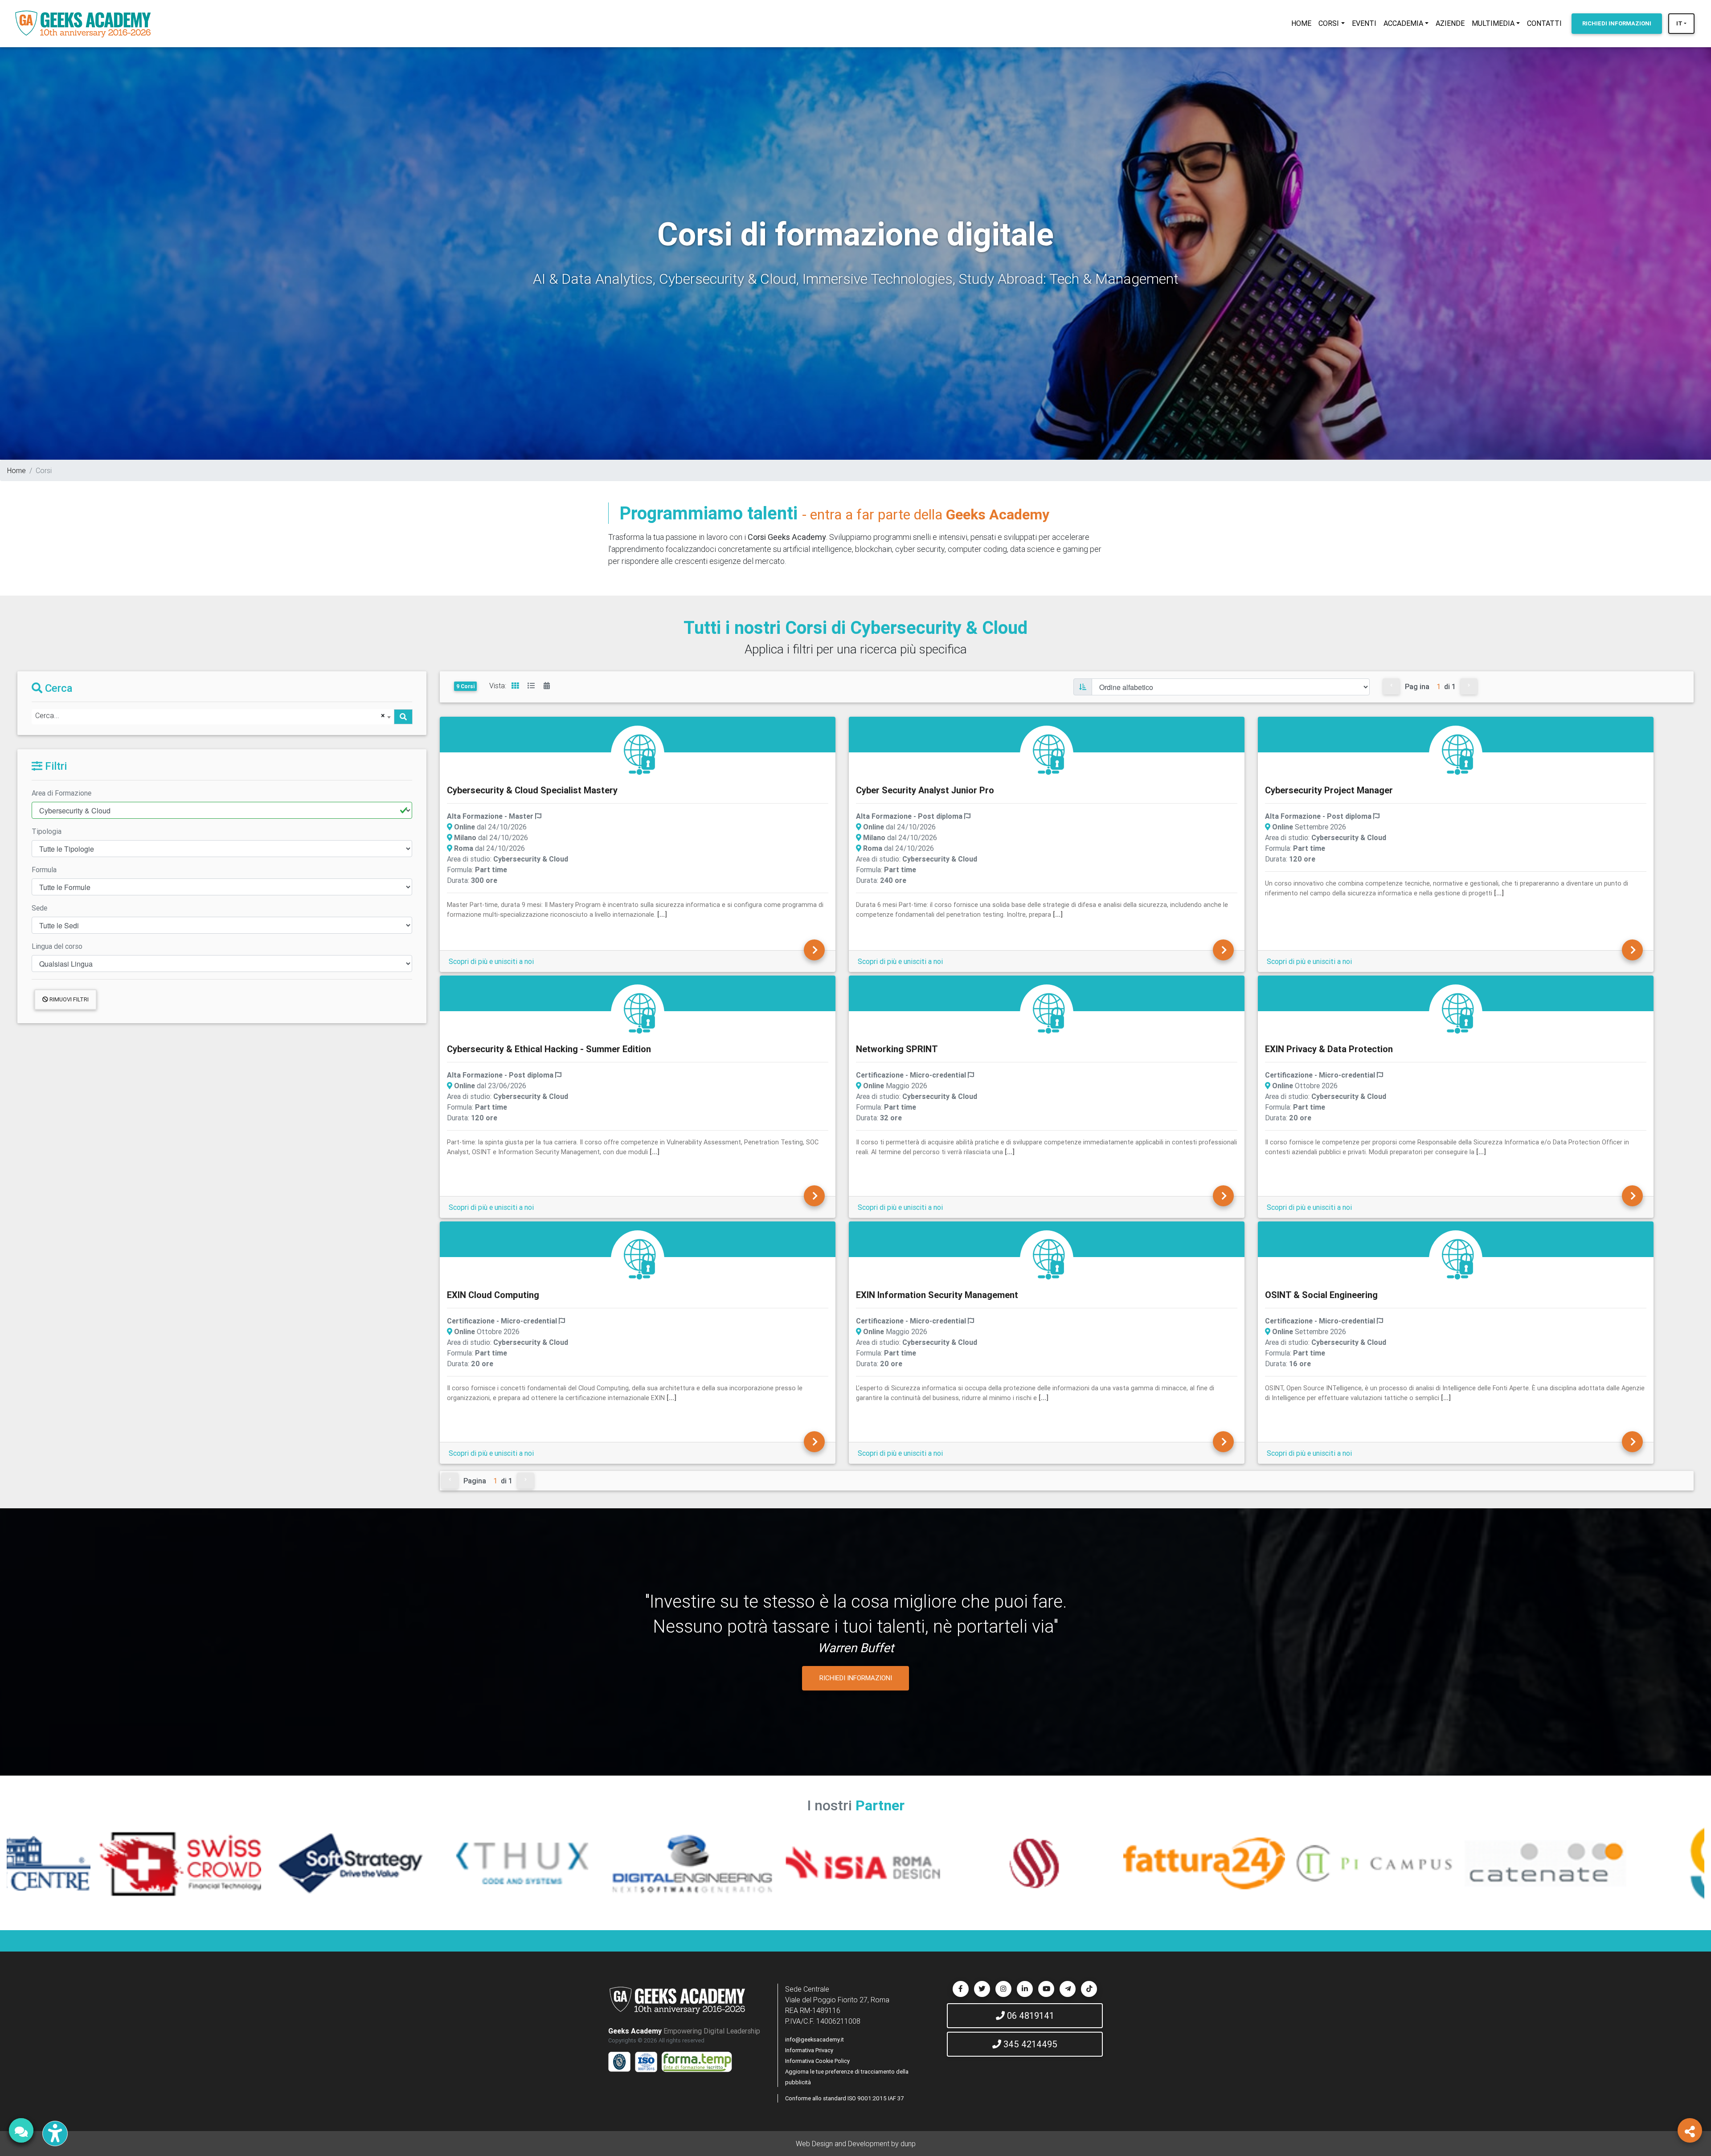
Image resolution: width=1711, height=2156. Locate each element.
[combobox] (213, 717)
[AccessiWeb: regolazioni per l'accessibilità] (55, 2134)
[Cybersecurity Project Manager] (1458, 754)
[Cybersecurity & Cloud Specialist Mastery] (640, 754)
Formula (44, 870)
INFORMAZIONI (1617, 23)
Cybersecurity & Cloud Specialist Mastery (532, 790)
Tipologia (47, 831)
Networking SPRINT (897, 1049)
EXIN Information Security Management (937, 1295)
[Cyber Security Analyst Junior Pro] (1049, 754)
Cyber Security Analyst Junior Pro (925, 790)
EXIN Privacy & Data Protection (1329, 1049)
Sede (39, 908)
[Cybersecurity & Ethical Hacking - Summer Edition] (640, 1013)
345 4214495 (1029, 2044)
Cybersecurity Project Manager (1329, 790)
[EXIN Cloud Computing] (640, 1258)
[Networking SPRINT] (1049, 1013)
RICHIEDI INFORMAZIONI (856, 1678)
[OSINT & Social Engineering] (1458, 1258)
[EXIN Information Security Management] (1049, 1258)
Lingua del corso (57, 946)
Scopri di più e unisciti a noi (491, 961)
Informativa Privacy (809, 2050)
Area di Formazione (61, 793)
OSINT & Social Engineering (1321, 1295)
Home (16, 470)
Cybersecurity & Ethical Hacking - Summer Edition (549, 1049)
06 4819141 (1029, 2015)
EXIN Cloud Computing (493, 1295)
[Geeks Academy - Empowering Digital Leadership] (83, 24)
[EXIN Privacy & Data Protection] (1458, 1013)
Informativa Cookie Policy (817, 2061)
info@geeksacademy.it (815, 2040)
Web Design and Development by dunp (856, 2144)
